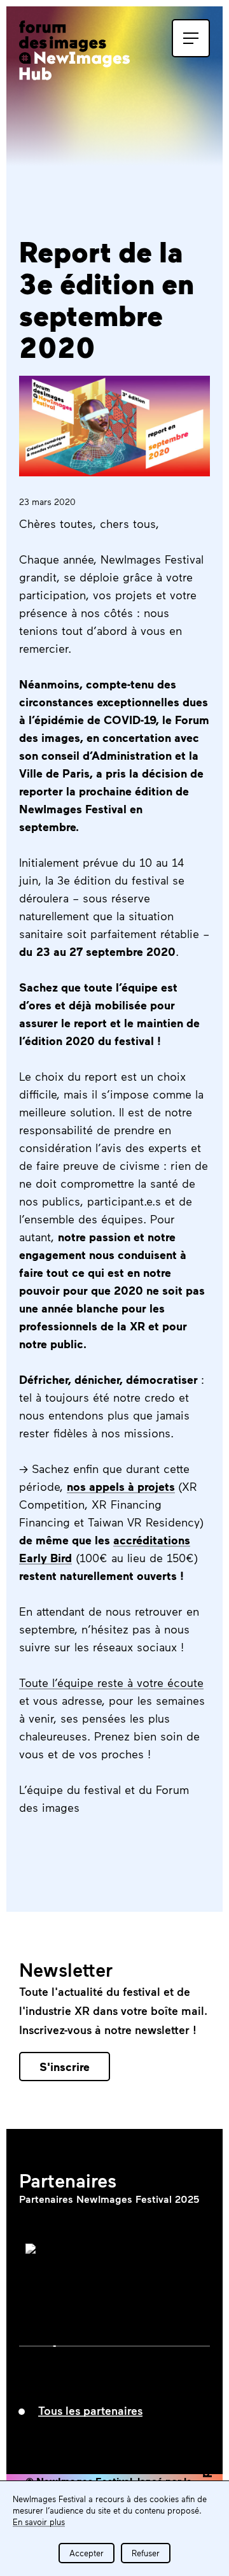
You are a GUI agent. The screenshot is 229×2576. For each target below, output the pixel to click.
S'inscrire (65, 2067)
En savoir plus (39, 2522)
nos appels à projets (121, 1486)
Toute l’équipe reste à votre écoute (111, 1683)
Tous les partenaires (90, 2410)
